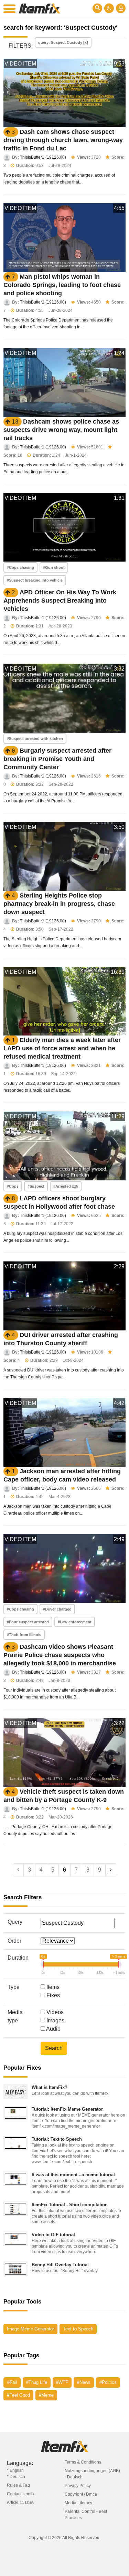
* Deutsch (16, 2477)
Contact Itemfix (21, 2494)
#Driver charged (57, 1609)
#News (84, 2382)
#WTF (62, 2382)
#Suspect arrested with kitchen (35, 739)
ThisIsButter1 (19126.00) (43, 157)
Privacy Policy (78, 2486)
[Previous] (18, 1870)
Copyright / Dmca (81, 2494)
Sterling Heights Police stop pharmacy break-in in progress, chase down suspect (59, 904)
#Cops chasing (20, 567)
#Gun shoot (54, 567)
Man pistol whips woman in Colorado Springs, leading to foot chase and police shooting (62, 285)
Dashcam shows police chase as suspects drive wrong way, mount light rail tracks (61, 430)
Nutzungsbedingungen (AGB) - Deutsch (92, 2474)
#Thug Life (37, 2382)
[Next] (111, 1870)
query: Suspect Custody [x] (63, 42)
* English (15, 2470)
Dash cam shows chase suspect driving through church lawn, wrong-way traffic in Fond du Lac (63, 140)
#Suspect (36, 1186)
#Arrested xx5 (66, 1186)
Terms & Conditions (83, 2462)
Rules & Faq (18, 2485)
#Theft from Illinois (24, 1635)
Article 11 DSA (20, 2503)
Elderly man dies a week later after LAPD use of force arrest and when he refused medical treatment (62, 1048)
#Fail (12, 2382)
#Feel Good (18, 2395)
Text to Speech (78, 2329)
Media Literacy (78, 2503)
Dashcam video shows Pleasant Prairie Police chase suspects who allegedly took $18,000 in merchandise (60, 1655)
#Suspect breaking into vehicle (35, 580)
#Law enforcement (75, 1622)
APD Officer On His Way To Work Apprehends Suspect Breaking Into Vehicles (60, 601)
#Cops (13, 1186)
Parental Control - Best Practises (86, 2515)
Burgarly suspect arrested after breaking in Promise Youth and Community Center (57, 759)
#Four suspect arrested (28, 1622)
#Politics (108, 2382)
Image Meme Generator (30, 2329)
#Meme (46, 2395)
